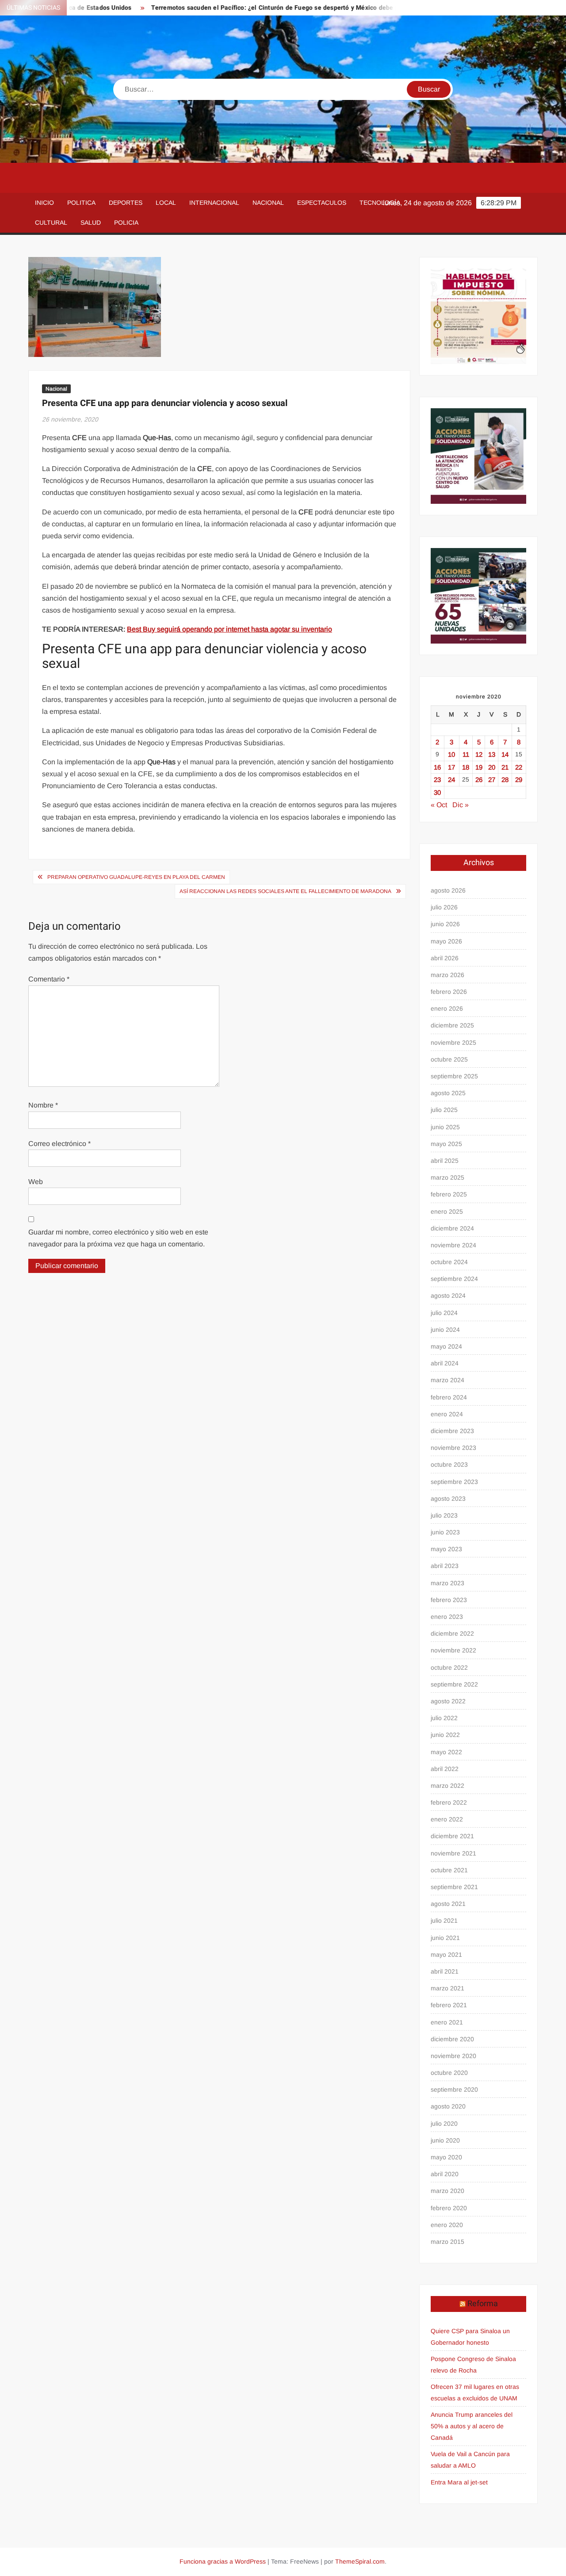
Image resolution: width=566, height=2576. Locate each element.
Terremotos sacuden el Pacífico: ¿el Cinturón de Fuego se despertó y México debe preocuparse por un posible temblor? (285, 8)
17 (451, 767)
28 (505, 780)
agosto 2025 (448, 1093)
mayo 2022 (446, 1752)
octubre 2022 (449, 1667)
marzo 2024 (447, 1380)
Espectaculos (322, 203)
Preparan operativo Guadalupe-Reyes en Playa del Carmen (136, 877)
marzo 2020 (447, 2191)
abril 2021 (445, 1971)
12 (479, 754)
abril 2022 (445, 1769)
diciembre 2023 (452, 1431)
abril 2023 (445, 1566)
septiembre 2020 (454, 2089)
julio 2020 (444, 2124)
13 (492, 754)
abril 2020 (445, 2174)
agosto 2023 (448, 1499)
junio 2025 (445, 1127)
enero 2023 (447, 1617)
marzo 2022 (447, 1786)
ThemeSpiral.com (360, 2561)
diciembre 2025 (452, 1025)
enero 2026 (447, 1008)
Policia (126, 222)
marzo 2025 (447, 1177)
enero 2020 (447, 2225)
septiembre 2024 (454, 1279)
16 (437, 767)
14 (505, 754)
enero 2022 (447, 1819)
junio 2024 (445, 1330)
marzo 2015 (447, 2242)
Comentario (49, 979)
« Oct (439, 805)
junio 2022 (445, 1735)
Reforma (483, 2304)
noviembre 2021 (453, 1853)
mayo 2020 (446, 2157)
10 (451, 754)
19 (479, 767)
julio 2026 (444, 907)
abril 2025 (445, 1161)
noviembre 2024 (453, 1245)
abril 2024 (445, 1363)
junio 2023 (445, 1532)
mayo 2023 (446, 1549)
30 (437, 792)
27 (492, 780)
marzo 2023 (447, 1583)
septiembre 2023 (454, 1482)
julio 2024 (444, 1313)
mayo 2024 (446, 1346)
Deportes (126, 203)
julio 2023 (444, 1515)
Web (36, 1182)
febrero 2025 (449, 1194)
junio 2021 (445, 1938)
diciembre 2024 (452, 1228)
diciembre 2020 (452, 2039)
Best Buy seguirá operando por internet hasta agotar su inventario (229, 629)
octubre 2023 (449, 1464)
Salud (91, 222)
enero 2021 (447, 2022)
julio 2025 (444, 1110)
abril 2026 (445, 958)
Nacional (268, 203)
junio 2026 (445, 924)
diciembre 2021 (452, 1836)
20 (492, 767)
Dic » (461, 805)
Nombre (43, 1105)
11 (466, 754)
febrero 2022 (449, 1802)
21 (505, 767)
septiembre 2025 (454, 1076)
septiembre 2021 (454, 1887)
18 (466, 767)
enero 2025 (447, 1211)
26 (479, 780)
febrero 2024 (449, 1397)
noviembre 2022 (453, 1650)
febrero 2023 (449, 1600)
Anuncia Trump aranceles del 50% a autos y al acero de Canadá (472, 2426)
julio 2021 (444, 1920)
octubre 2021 (449, 1870)
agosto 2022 (448, 1701)
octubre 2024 (449, 1262)
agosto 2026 (448, 890)
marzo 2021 (447, 1988)
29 (519, 780)
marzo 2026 (447, 975)
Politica (81, 203)
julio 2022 (444, 1718)
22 (519, 767)
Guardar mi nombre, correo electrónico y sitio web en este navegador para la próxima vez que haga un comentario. (118, 1238)
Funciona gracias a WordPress (223, 2561)
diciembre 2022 (452, 1633)
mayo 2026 (446, 941)
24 (451, 780)
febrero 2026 (449, 992)
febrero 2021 (449, 2005)
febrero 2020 (449, 2208)
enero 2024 (447, 1414)
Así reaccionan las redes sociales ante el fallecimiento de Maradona (285, 891)
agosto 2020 (448, 2106)
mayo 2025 (446, 1144)
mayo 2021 (446, 1955)
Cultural (51, 222)
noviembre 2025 (453, 1043)
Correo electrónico (59, 1144)
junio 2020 (445, 2140)
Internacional (214, 203)
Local (166, 203)
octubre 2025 (449, 1059)
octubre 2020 (449, 2073)
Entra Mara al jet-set (459, 2482)
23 (437, 780)
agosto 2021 (448, 1904)
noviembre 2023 (453, 1448)
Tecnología (380, 203)
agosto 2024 (448, 1296)
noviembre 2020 (453, 2056)
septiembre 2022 (454, 1684)
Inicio (44, 203)
